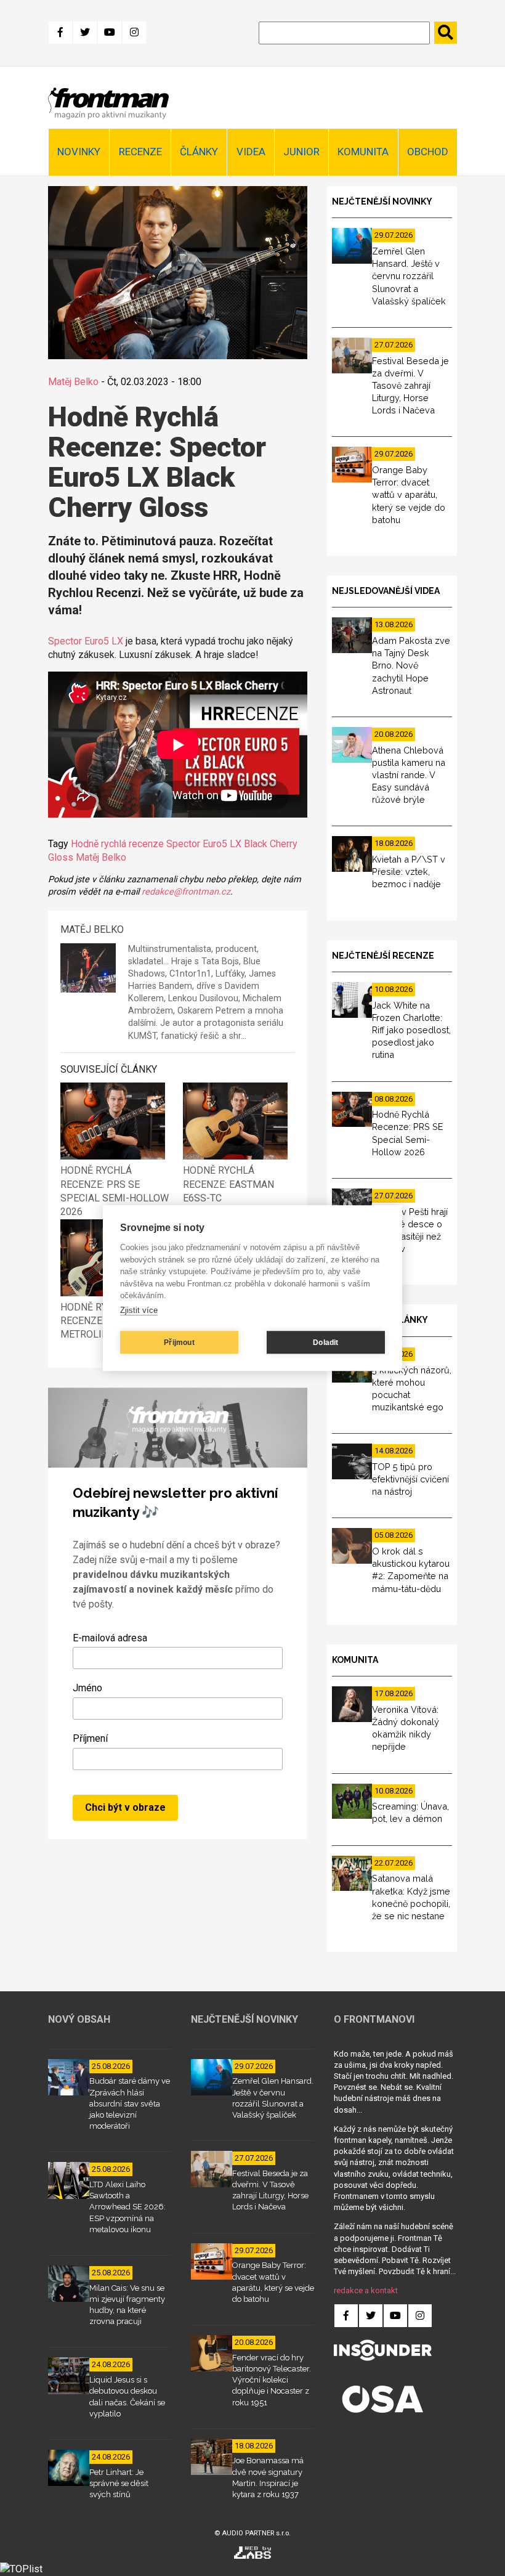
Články (199, 152)
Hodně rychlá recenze (117, 844)
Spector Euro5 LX (86, 641)
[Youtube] (110, 33)
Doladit (325, 1343)
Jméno (87, 1688)
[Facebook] (60, 33)
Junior (301, 152)
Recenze (140, 152)
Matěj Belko (73, 382)
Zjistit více (139, 1310)
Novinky (79, 152)
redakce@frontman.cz (186, 892)
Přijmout (179, 1343)
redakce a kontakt (366, 2290)
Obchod (428, 152)
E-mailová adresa (110, 1638)
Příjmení (90, 1738)
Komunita (363, 152)
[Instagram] (134, 33)
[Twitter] (85, 33)
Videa (251, 152)
